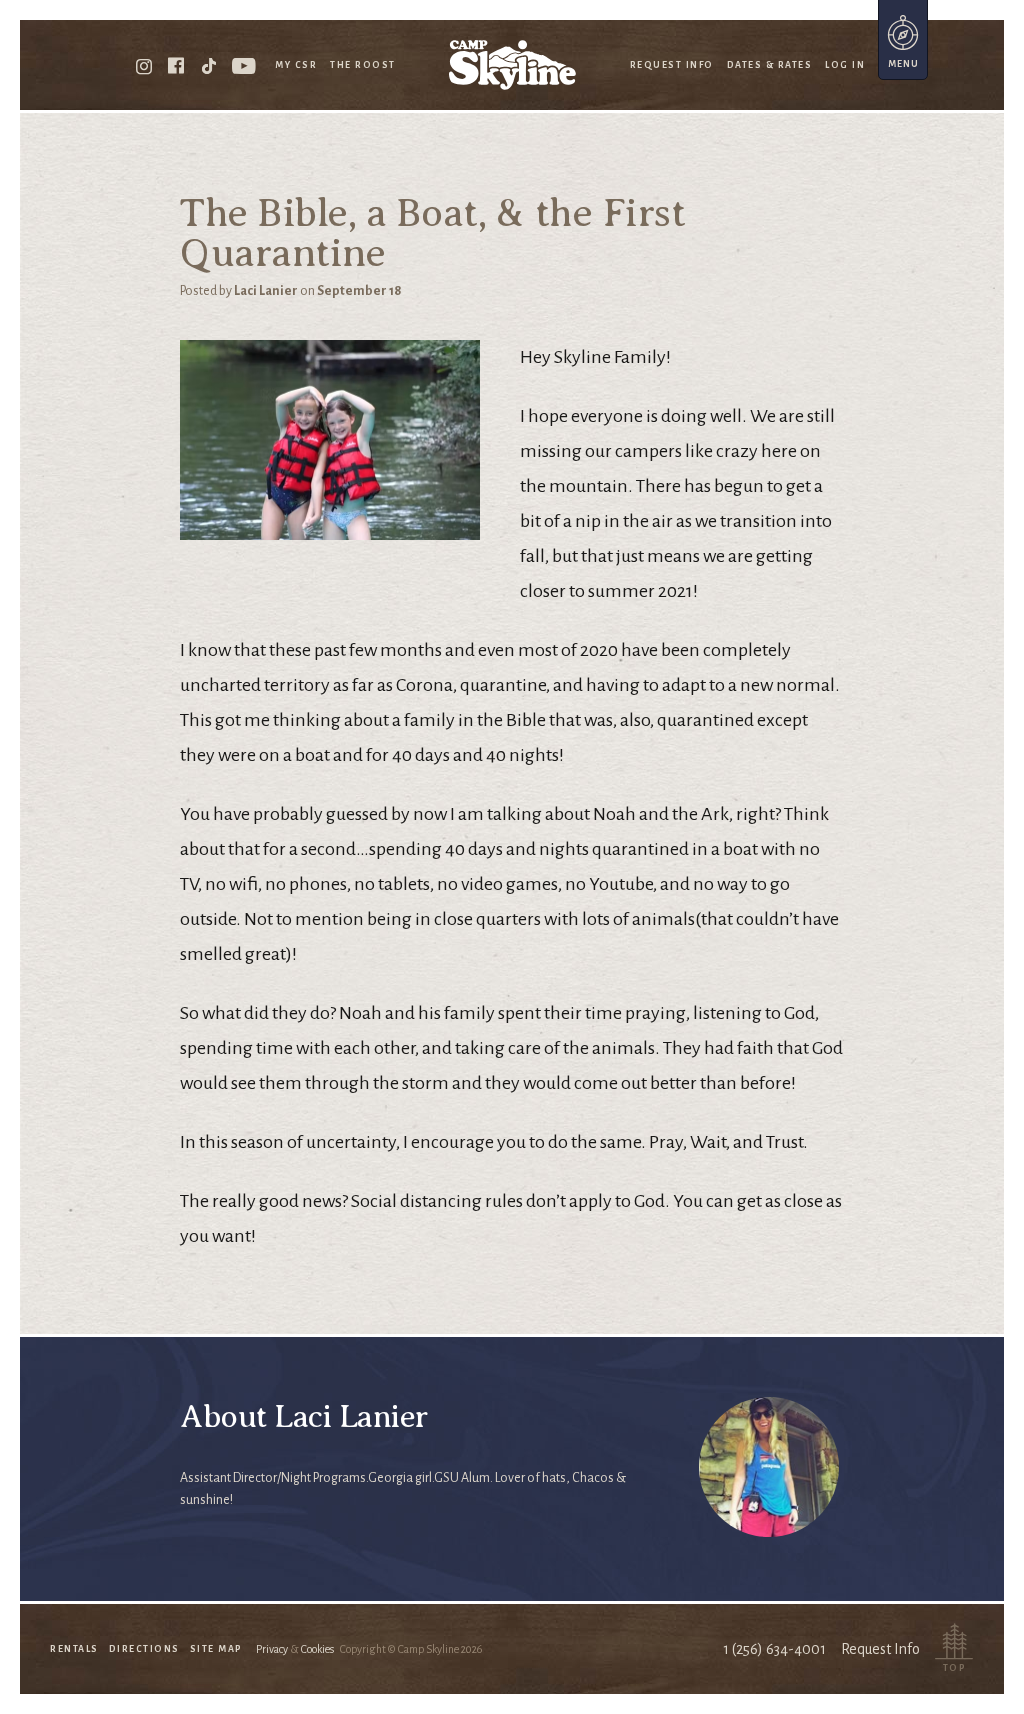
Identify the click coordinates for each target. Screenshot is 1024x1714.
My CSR (296, 65)
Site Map (216, 1649)
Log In (845, 65)
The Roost (363, 65)
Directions (144, 1649)
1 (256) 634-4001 (774, 1649)
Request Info (672, 65)
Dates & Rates (770, 65)
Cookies (317, 1649)
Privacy (272, 1649)
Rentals (74, 1649)
